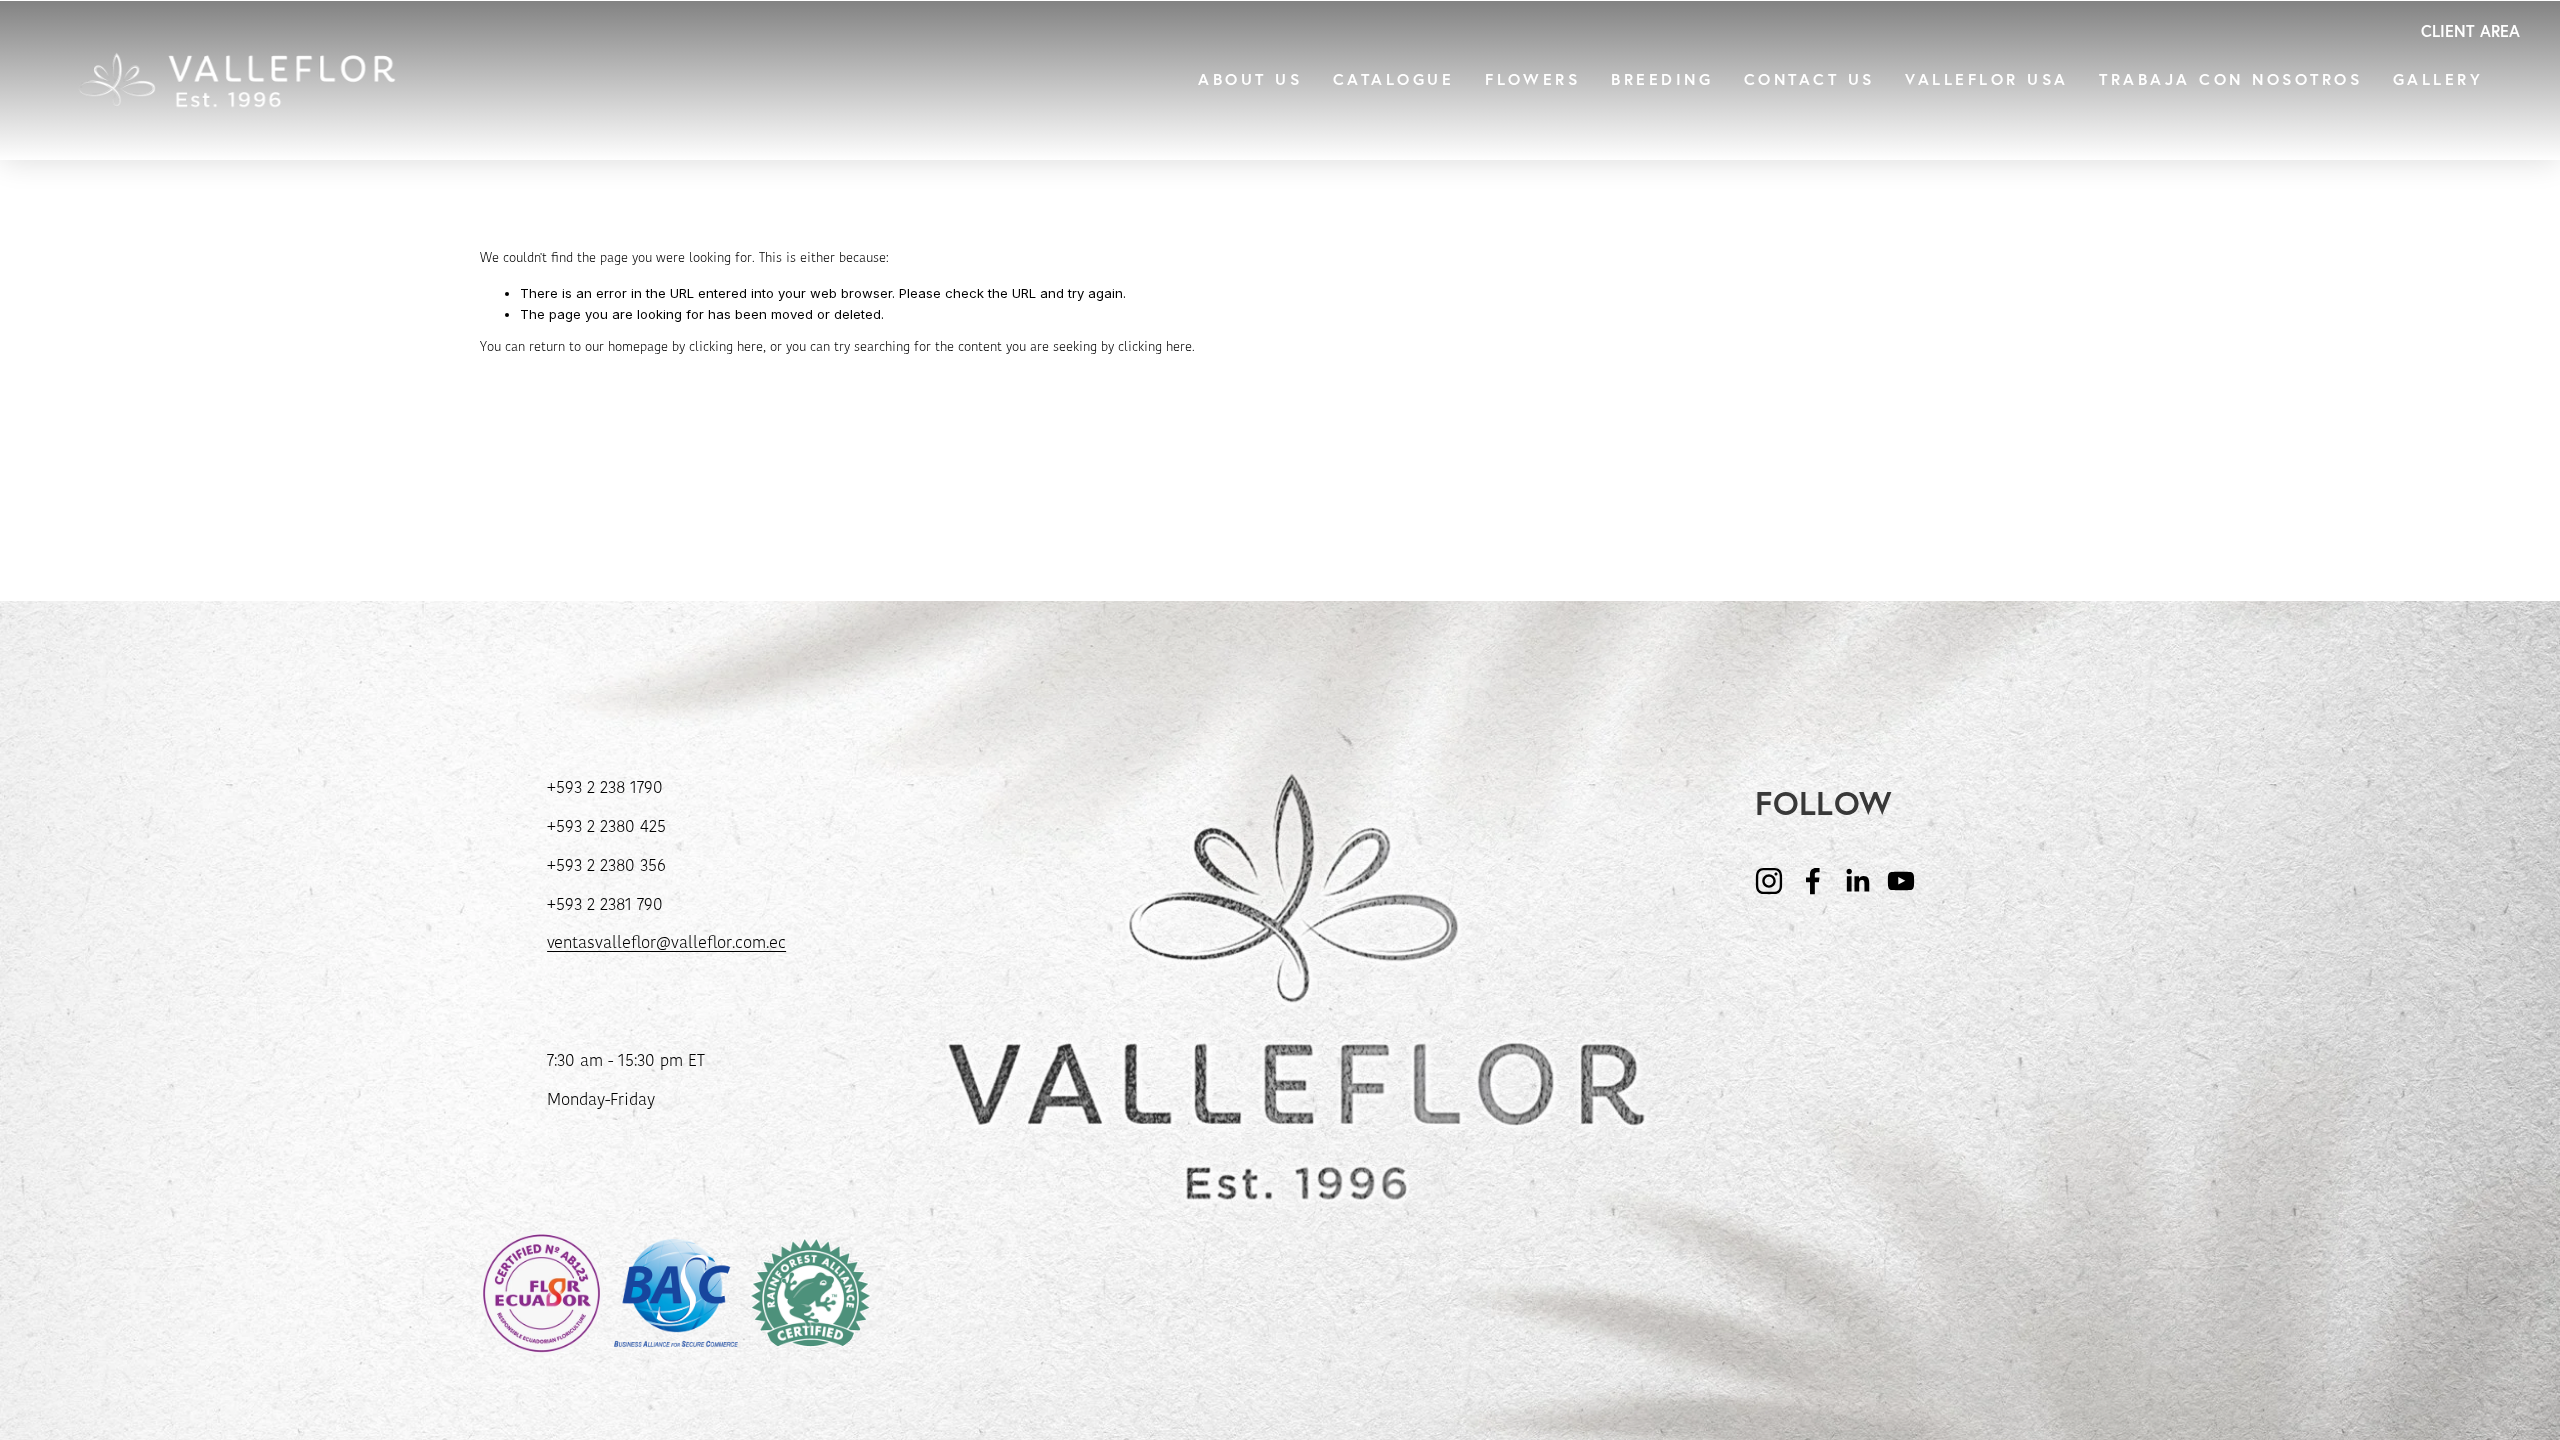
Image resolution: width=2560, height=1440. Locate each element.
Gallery (2438, 80)
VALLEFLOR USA (1986, 80)
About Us (1250, 80)
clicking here (726, 347)
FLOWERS (1532, 80)
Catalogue (1393, 80)
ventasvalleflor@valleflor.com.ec (666, 943)
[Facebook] (1813, 881)
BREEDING (1662, 80)
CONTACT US (1809, 80)
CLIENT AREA (2470, 30)
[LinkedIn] (1857, 881)
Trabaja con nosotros (2230, 80)
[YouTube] (1901, 881)
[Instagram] (1769, 881)
